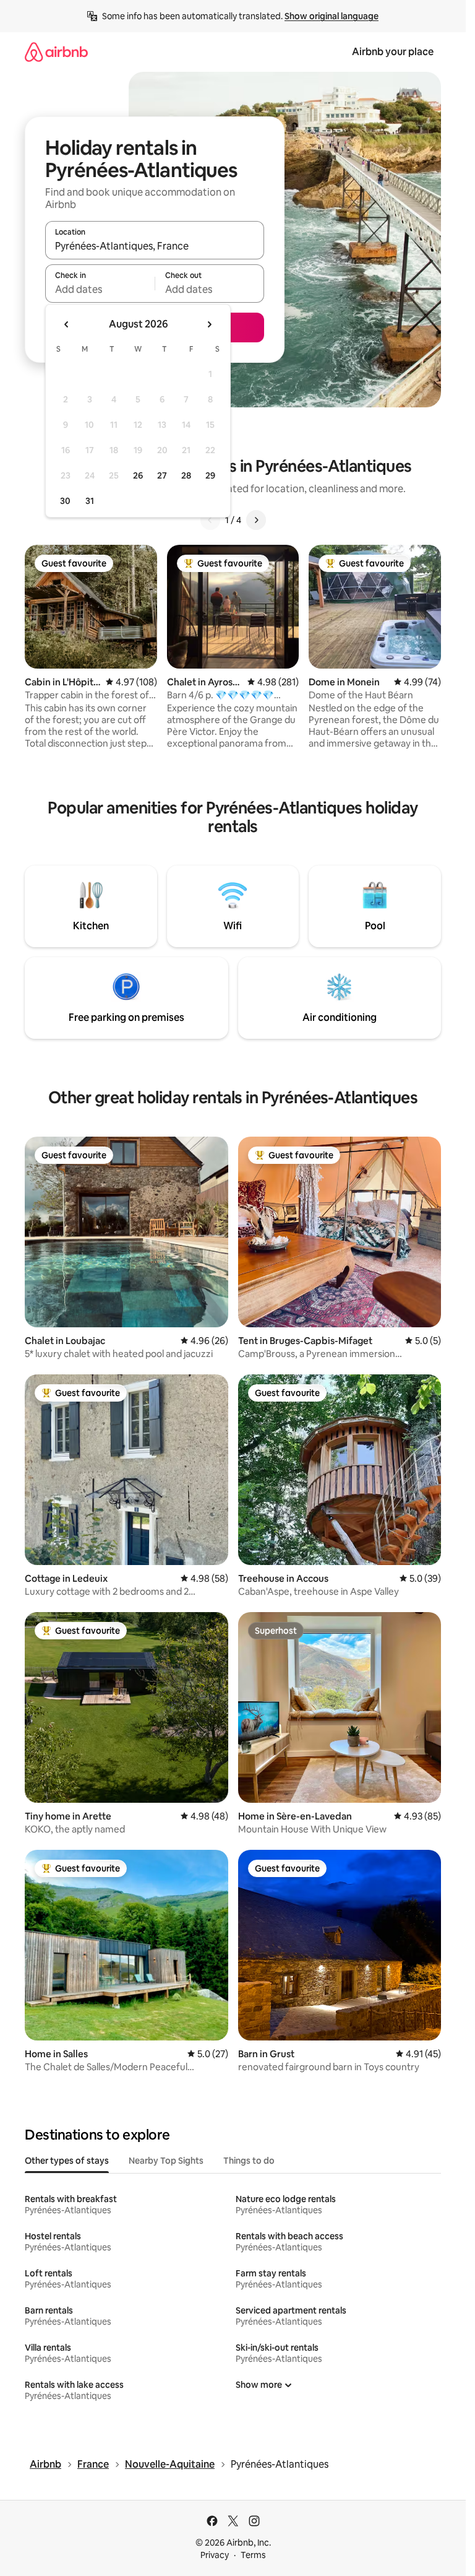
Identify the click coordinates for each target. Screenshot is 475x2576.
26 (138, 475)
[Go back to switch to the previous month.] (67, 324)
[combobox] (155, 246)
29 (210, 475)
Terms (253, 2555)
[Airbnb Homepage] (56, 52)
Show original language (332, 16)
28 (186, 475)
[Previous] (210, 520)
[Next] (256, 520)
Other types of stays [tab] (67, 2161)
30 (65, 501)
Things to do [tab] (249, 2161)
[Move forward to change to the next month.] (209, 324)
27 (162, 475)
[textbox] (100, 289)
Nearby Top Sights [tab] (166, 2161)
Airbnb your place (393, 52)
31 (90, 501)
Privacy (215, 2555)
